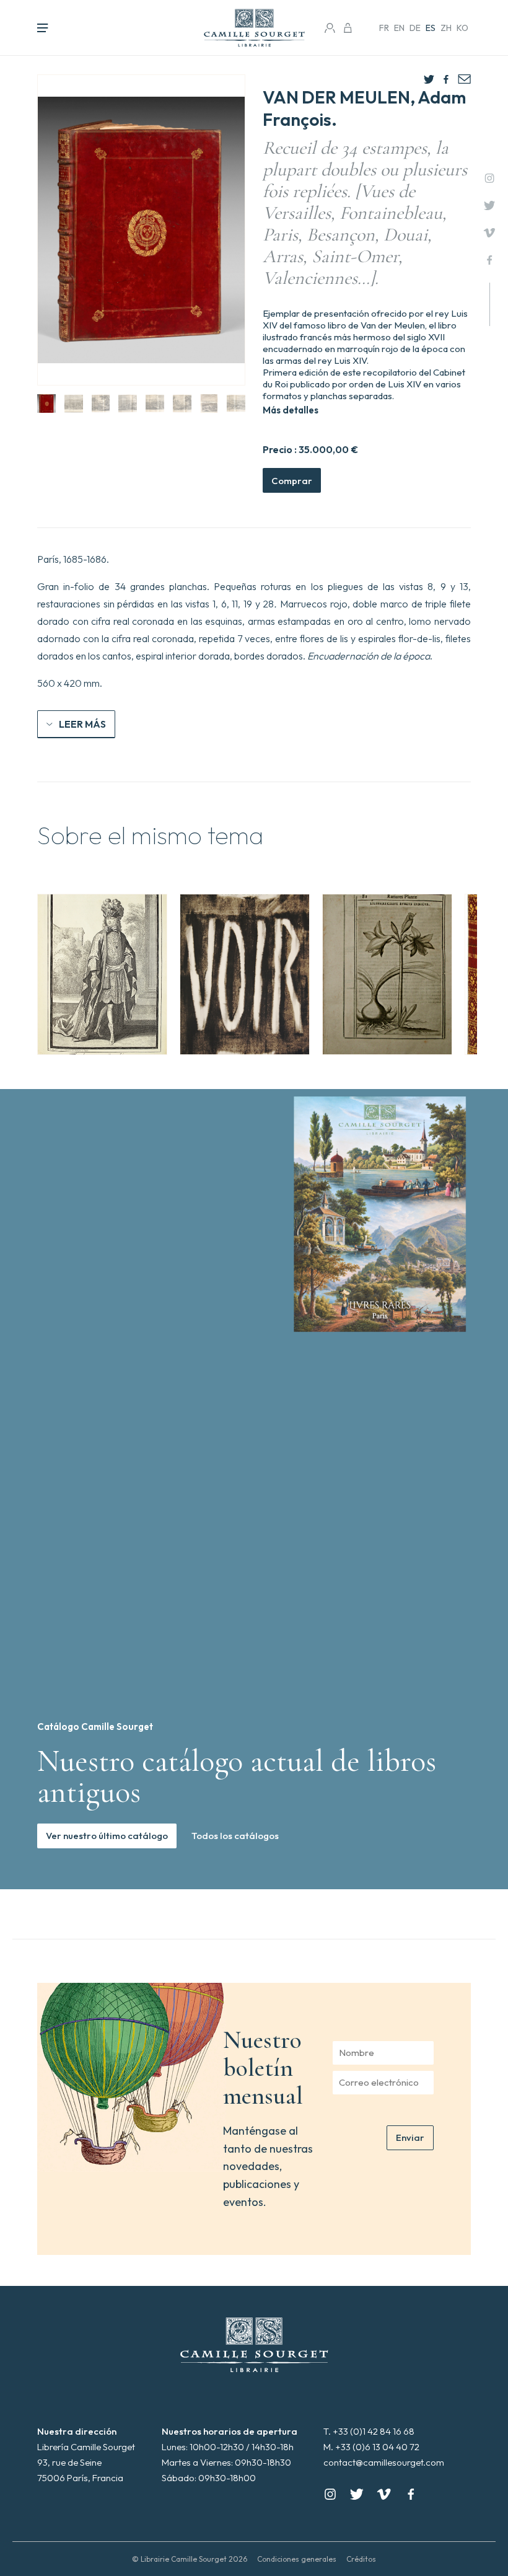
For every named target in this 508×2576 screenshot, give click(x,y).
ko (462, 28)
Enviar (410, 2137)
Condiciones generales (297, 2559)
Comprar (292, 481)
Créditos (361, 2559)
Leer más (82, 724)
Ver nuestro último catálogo (107, 1836)
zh (446, 28)
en (399, 28)
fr (384, 28)
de (415, 28)
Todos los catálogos (235, 1836)
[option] (102, 974)
